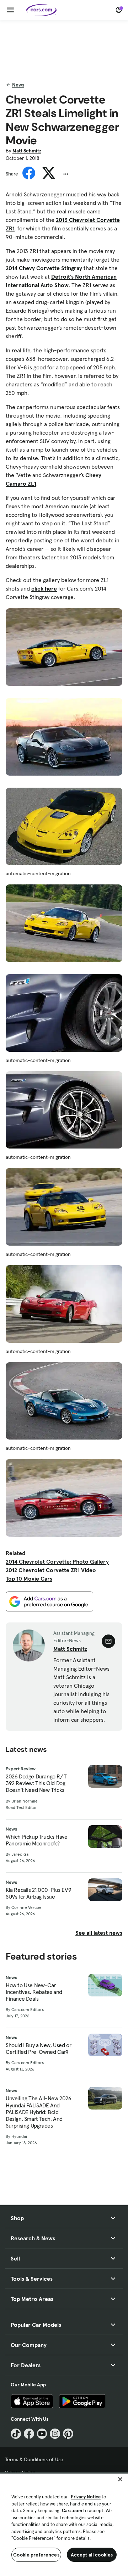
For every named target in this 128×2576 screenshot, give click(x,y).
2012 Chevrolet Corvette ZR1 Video (51, 1570)
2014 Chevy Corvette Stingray (44, 268)
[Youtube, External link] (42, 2434)
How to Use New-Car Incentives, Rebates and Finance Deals (34, 1992)
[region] (64, 2524)
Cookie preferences (36, 2555)
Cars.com (72, 2511)
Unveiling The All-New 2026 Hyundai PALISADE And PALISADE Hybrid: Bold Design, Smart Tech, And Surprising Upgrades (39, 2112)
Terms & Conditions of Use (34, 2459)
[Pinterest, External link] (68, 2434)
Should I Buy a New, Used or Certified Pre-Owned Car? (38, 2049)
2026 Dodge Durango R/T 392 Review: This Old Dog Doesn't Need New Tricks (36, 1783)
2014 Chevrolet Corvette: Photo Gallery (57, 1561)
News (18, 85)
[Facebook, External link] (29, 2434)
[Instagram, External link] (55, 2434)
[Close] (120, 2479)
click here (44, 588)
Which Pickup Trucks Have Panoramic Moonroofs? (36, 1840)
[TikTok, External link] (16, 2434)
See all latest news (99, 1933)
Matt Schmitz (27, 151)
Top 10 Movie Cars (29, 1578)
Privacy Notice (86, 2497)
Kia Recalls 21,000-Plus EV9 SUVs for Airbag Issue (38, 1893)
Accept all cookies (92, 2555)
